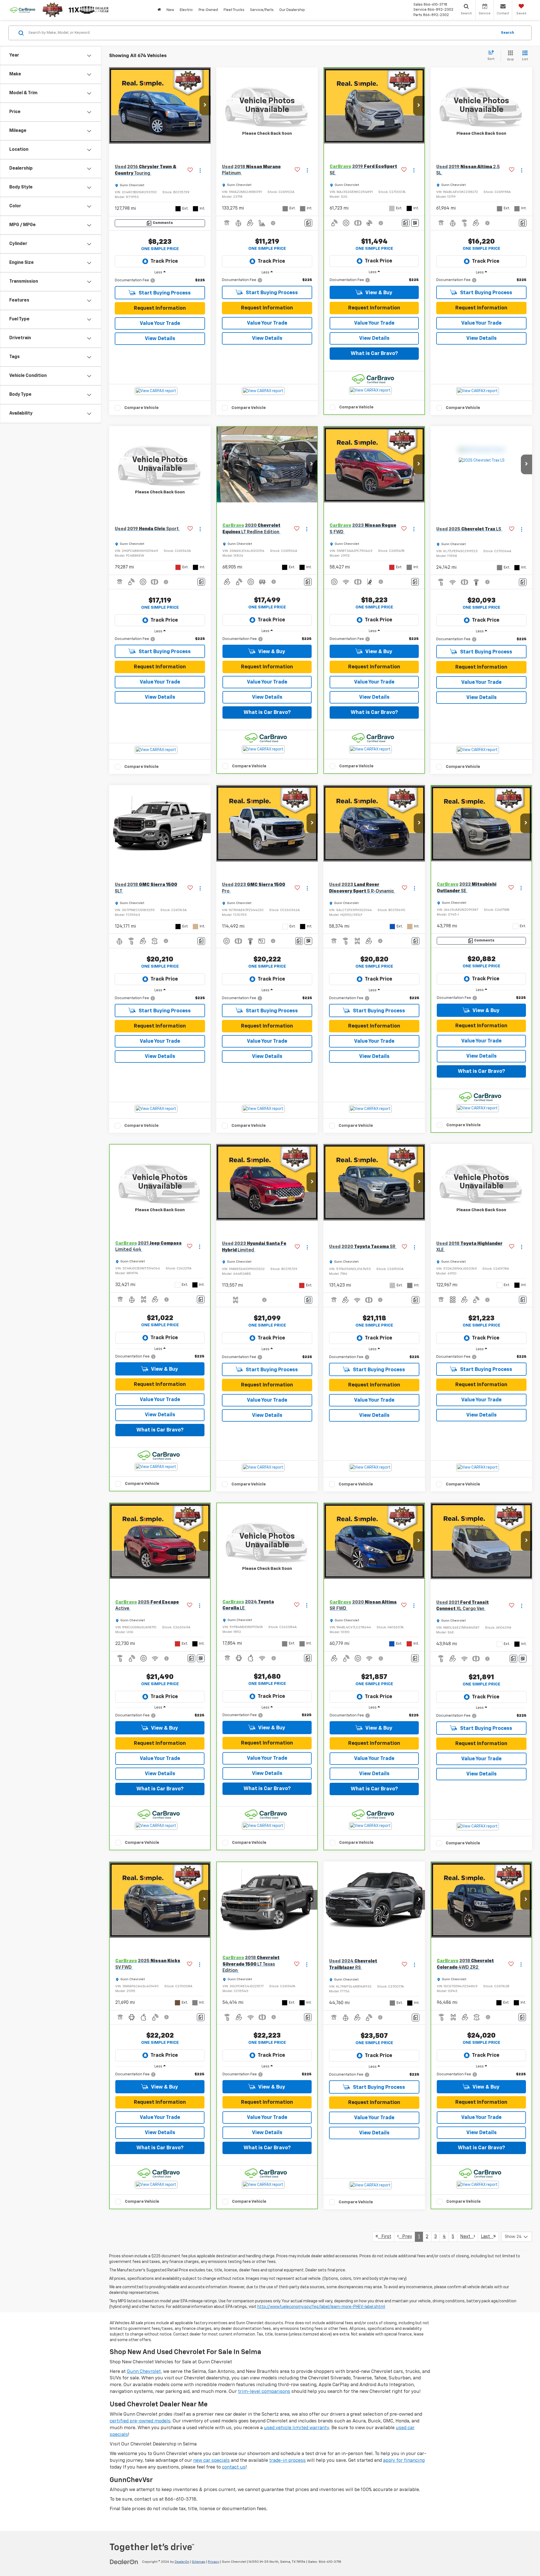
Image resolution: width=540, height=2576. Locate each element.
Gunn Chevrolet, (144, 2372)
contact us (234, 2467)
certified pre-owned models (140, 2421)
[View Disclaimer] (273, 223)
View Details (160, 339)
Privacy (214, 2562)
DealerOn (182, 2562)
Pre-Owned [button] (208, 10)
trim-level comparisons (264, 2392)
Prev (405, 2237)
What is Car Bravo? (374, 354)
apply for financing (404, 2461)
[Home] (159, 10)
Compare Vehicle (141, 408)
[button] (205, 105)
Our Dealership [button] (292, 10)
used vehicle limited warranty (296, 2428)
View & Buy (378, 293)
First (385, 2237)
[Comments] (308, 223)
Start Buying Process (164, 293)
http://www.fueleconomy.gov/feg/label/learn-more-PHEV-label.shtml (321, 2307)
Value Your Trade (160, 323)
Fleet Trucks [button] (234, 10)
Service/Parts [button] (262, 10)
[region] (160, 280)
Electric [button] (186, 10)
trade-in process (287, 2461)
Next (467, 2237)
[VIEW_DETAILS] (267, 105)
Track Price (164, 261)
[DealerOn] (124, 2562)
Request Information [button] (160, 308)
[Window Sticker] (415, 223)
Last (487, 2237)
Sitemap (199, 2562)
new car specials (211, 2461)
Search (508, 33)
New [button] (170, 10)
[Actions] (200, 170)
